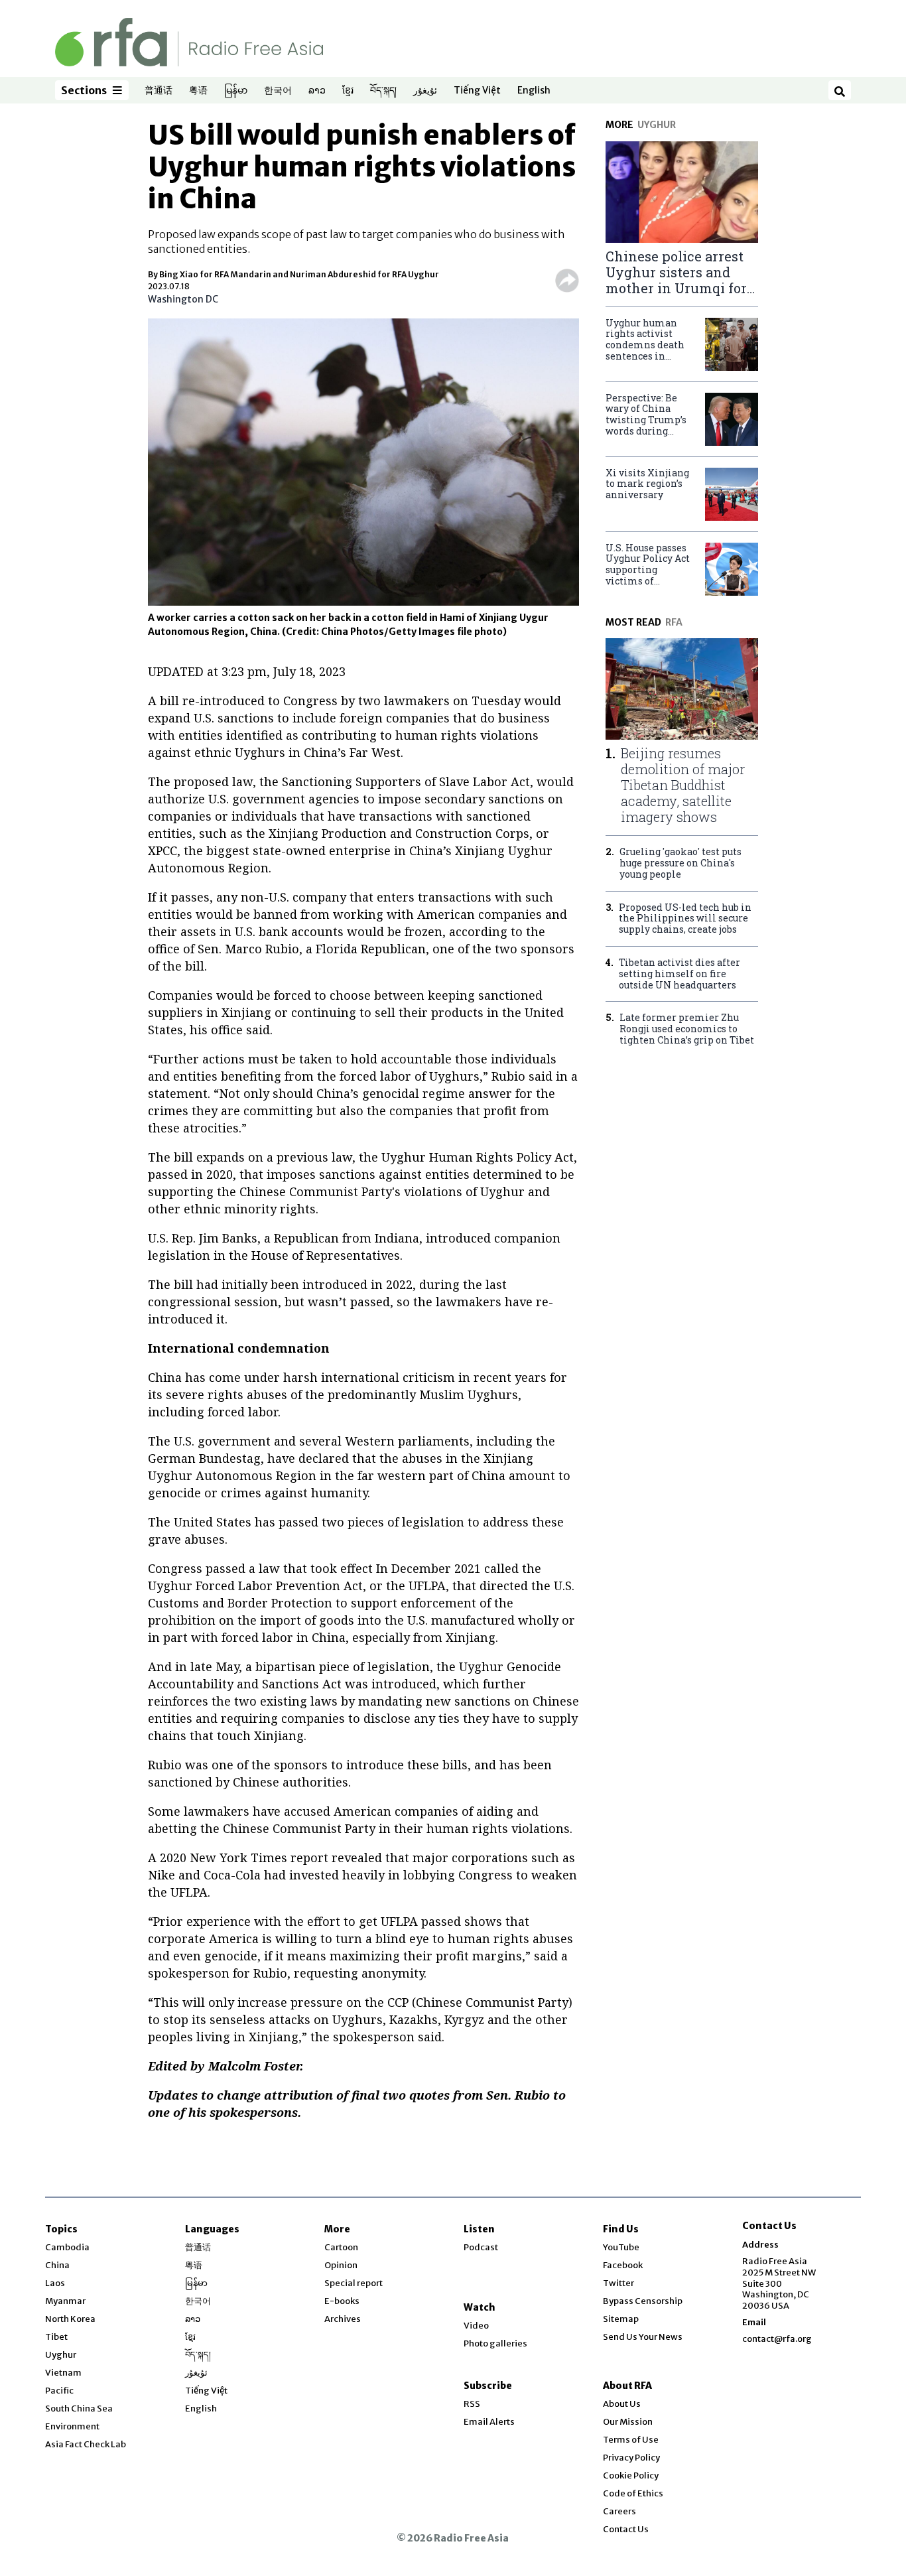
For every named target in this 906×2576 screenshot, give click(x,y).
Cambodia (67, 2247)
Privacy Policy (631, 2458)
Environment (72, 2426)
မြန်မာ (236, 91)
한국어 (278, 91)
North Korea (70, 2319)
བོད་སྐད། (383, 91)
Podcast (481, 2247)
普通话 (159, 91)
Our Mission (628, 2422)
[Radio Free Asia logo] (189, 41)
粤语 (198, 91)
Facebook (623, 2265)
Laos (55, 2283)
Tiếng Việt (477, 91)
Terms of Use (631, 2440)
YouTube (621, 2247)
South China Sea (79, 2408)
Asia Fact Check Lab (86, 2444)
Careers (619, 2511)
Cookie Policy (631, 2475)
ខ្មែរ (348, 91)
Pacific (59, 2391)
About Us (622, 2404)
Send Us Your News (643, 2337)
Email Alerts (489, 2422)
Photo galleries (495, 2343)
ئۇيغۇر (425, 91)
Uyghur (61, 2355)
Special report (354, 2283)
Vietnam (63, 2373)
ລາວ (317, 91)
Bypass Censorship (643, 2301)
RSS (472, 2404)
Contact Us (626, 2529)
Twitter (618, 2283)
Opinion (341, 2265)
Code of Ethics (633, 2493)
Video (476, 2326)
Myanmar (65, 2301)
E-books (342, 2301)
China (57, 2265)
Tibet (56, 2337)
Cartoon (341, 2247)
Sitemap (621, 2319)
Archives (343, 2319)
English (534, 91)
